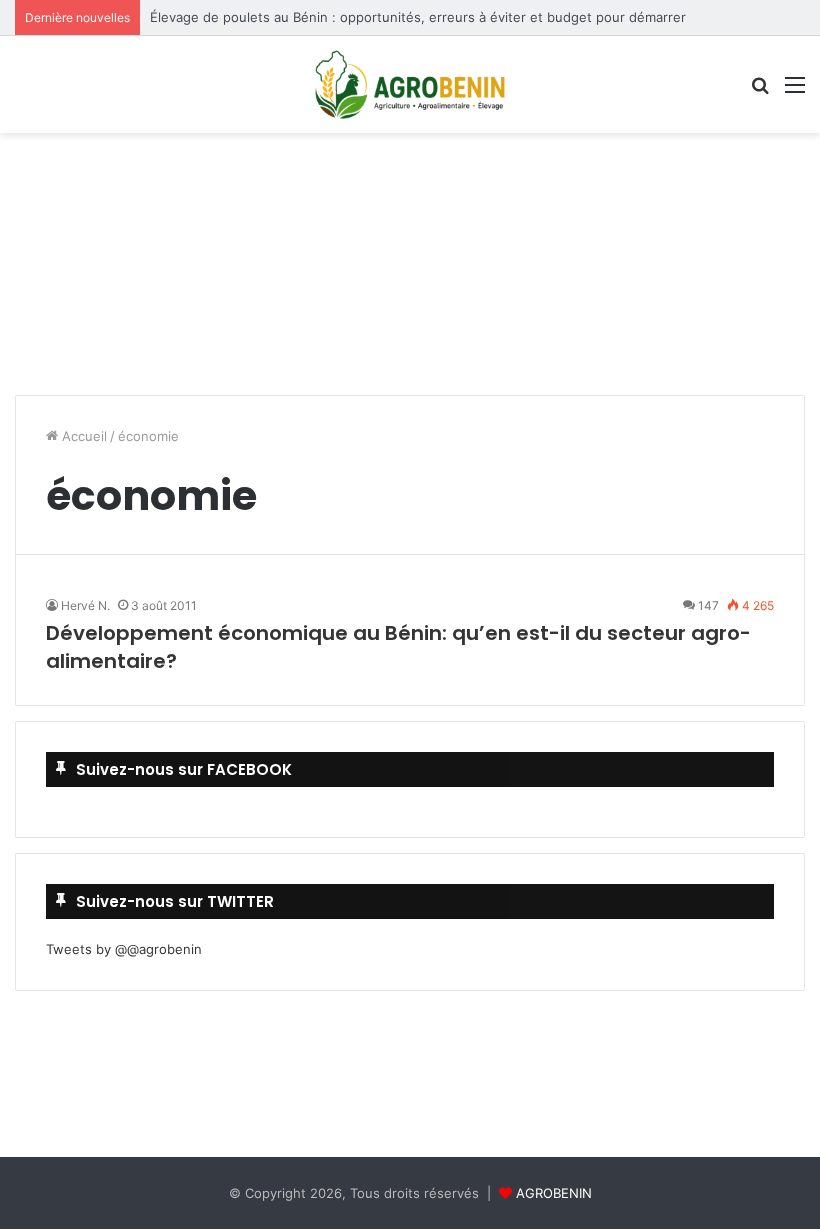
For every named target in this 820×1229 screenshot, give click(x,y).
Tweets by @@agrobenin (124, 949)
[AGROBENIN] (410, 84)
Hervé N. (85, 605)
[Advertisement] (410, 203)
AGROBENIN (554, 1193)
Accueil (82, 436)
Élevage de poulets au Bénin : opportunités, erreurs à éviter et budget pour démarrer (418, 17)
